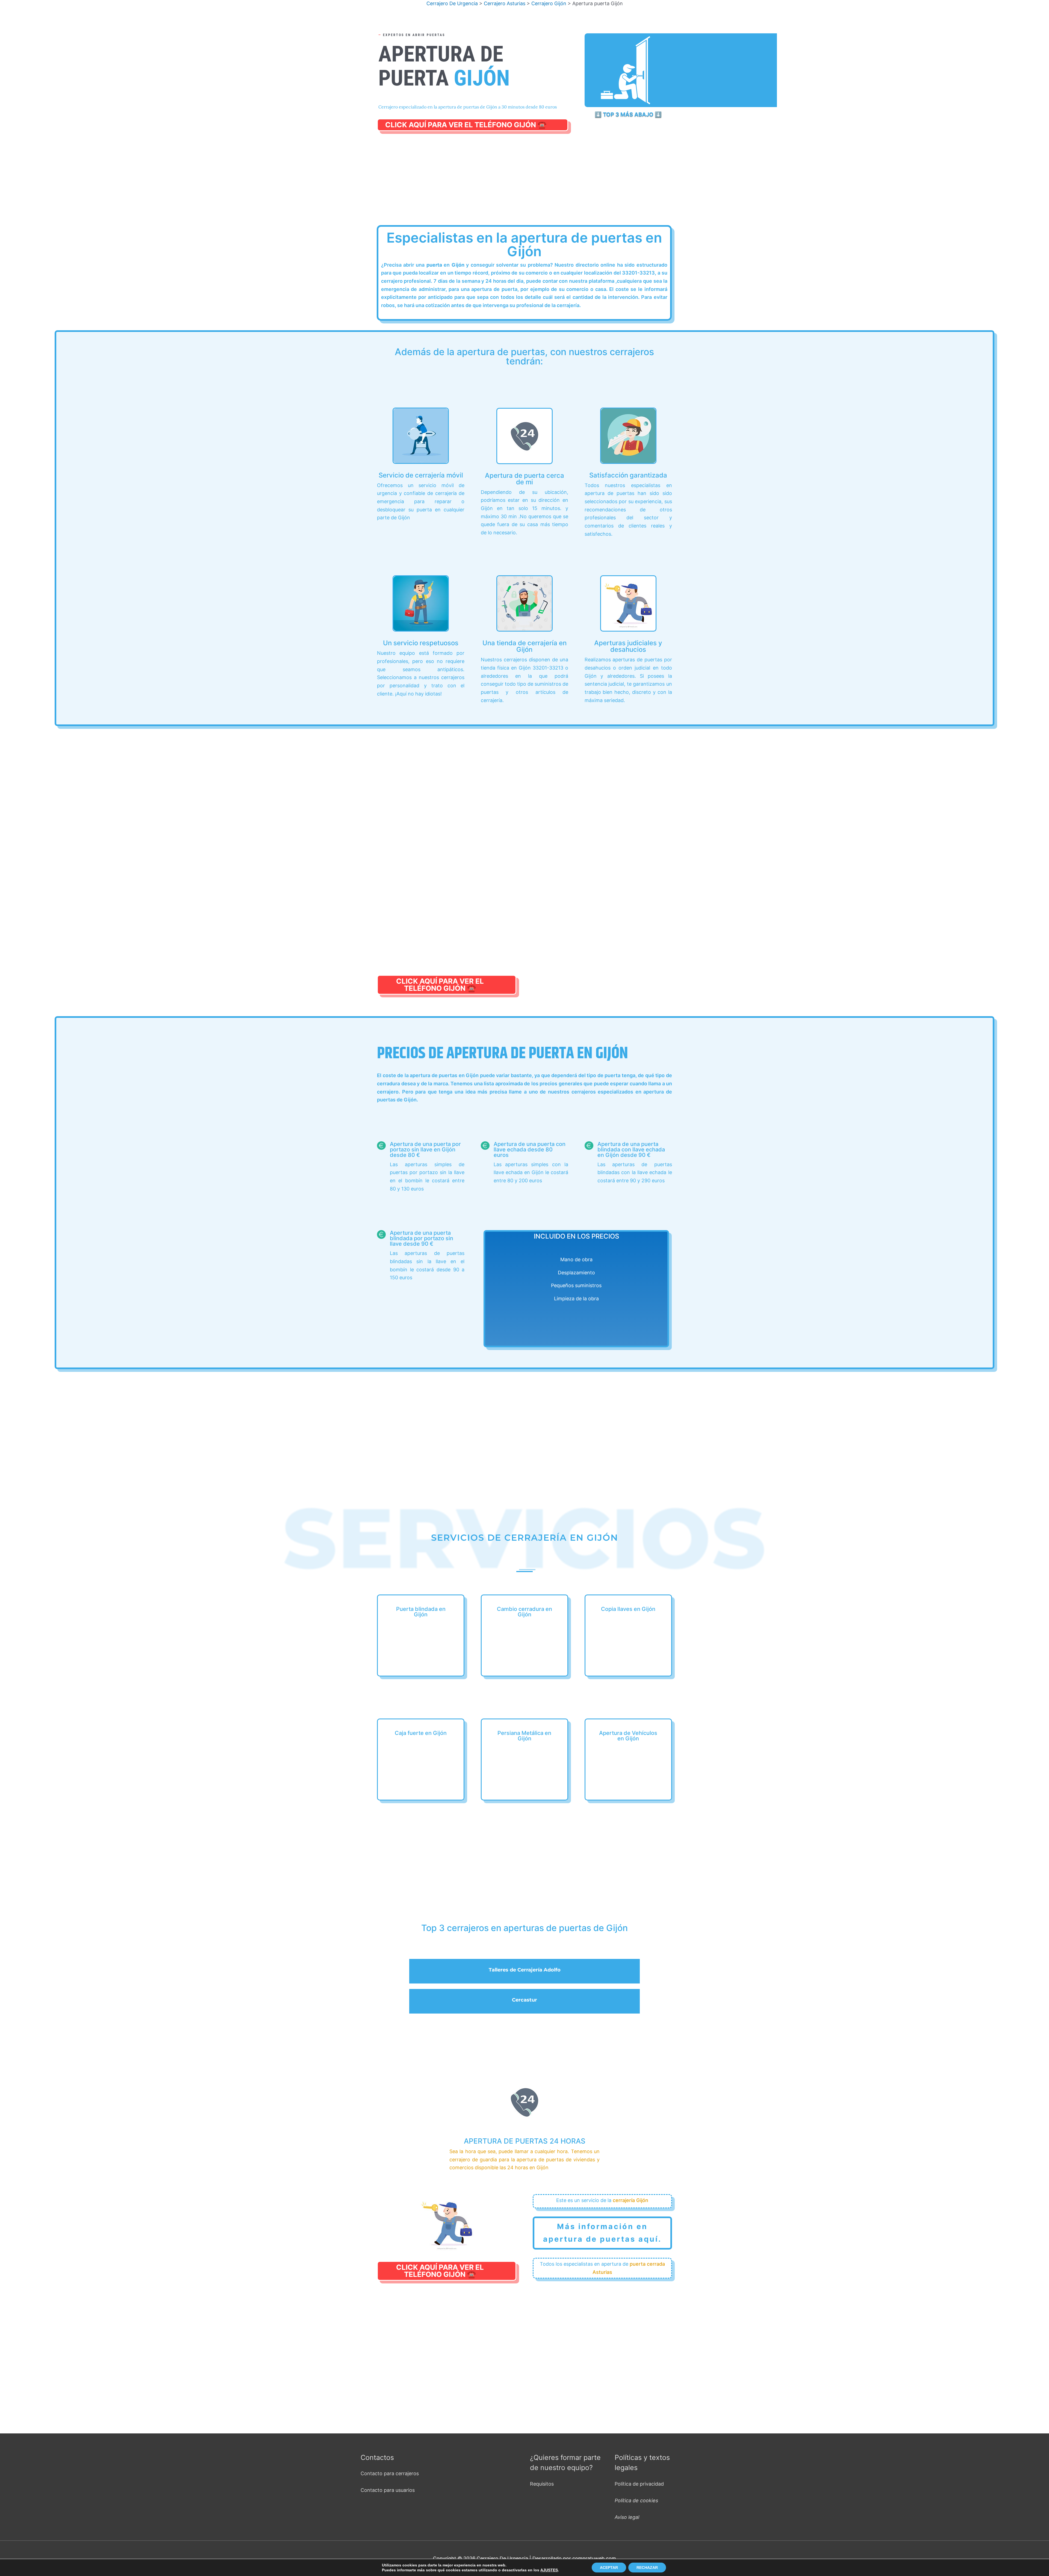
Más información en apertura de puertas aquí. (602, 2233)
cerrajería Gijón (630, 2200)
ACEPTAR (609, 2568)
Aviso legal (627, 2517)
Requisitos (542, 2484)
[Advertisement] (526, 185)
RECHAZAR (647, 2568)
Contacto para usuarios (388, 2490)
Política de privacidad (639, 2484)
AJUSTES (549, 2570)
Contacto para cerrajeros (390, 2473)
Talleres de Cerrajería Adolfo (525, 1970)
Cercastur (524, 2000)
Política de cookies (636, 2500)
